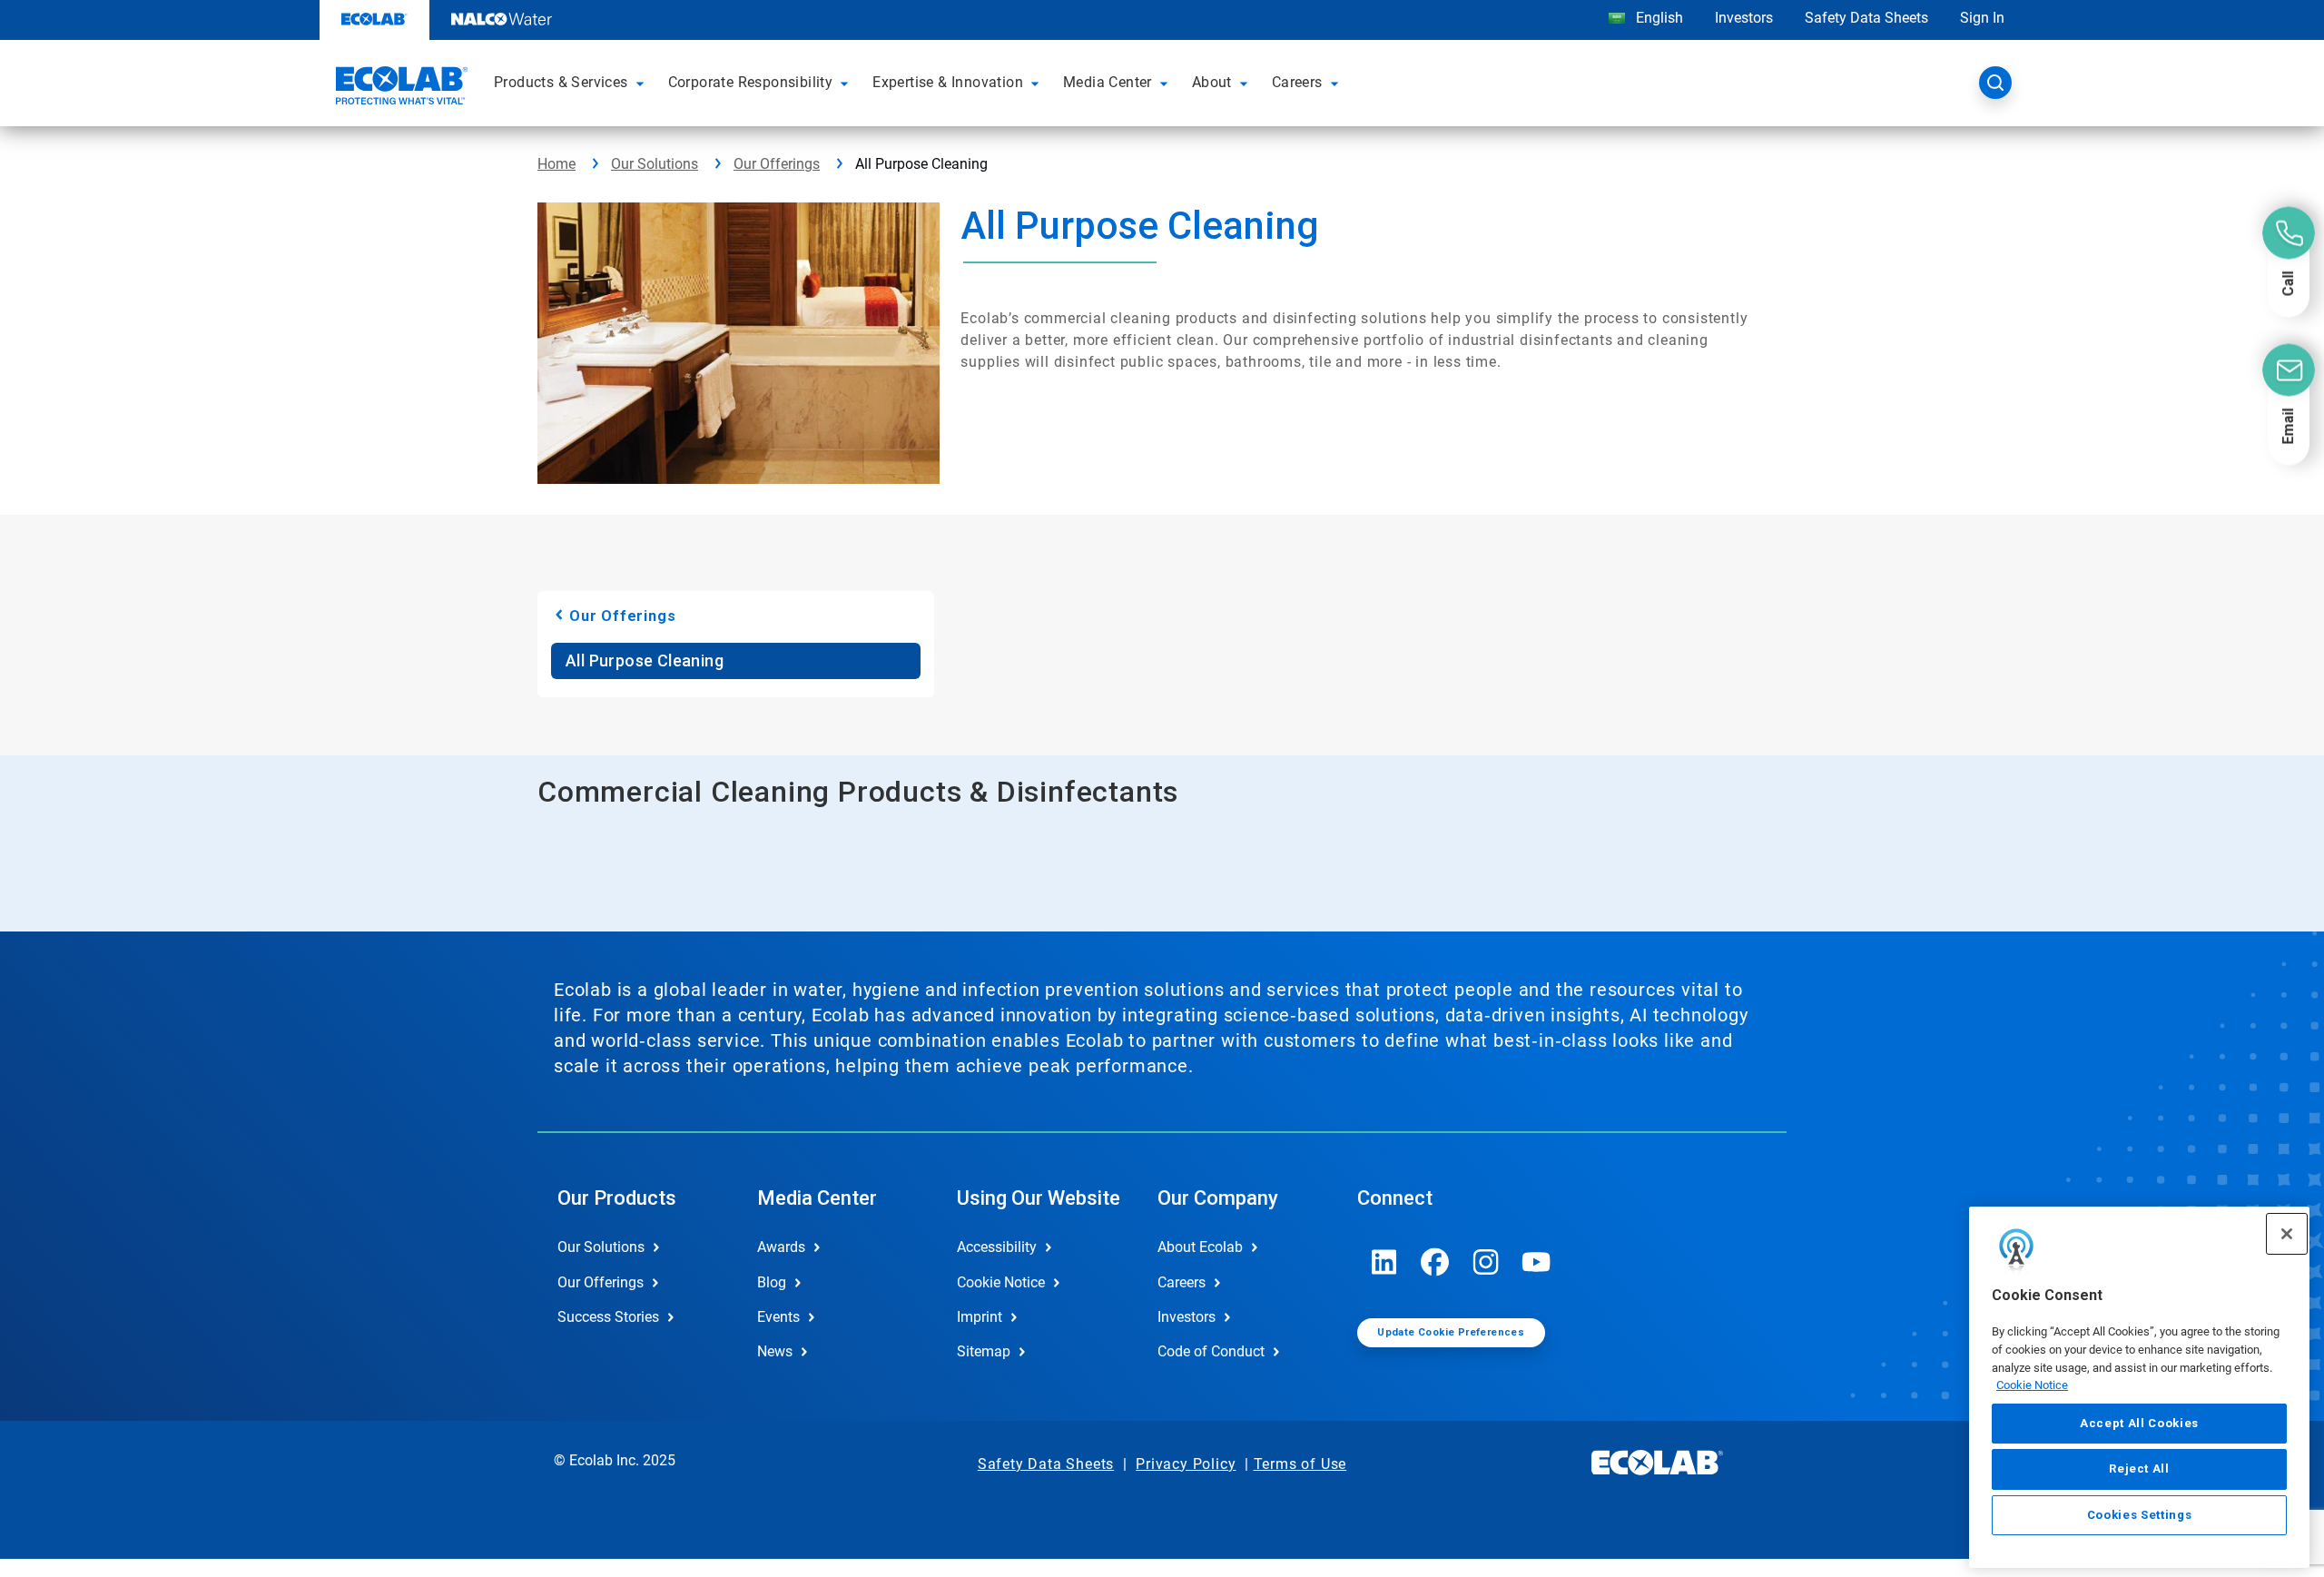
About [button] (1212, 82)
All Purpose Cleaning (645, 660)
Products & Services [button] (561, 82)
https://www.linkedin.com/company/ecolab (1384, 1262)
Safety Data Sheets (1866, 18)
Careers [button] (1297, 82)
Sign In (1982, 18)
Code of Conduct (1211, 1351)
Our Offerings (777, 164)
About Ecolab (1200, 1247)
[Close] (2287, 1234)
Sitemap (984, 1351)
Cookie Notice (2032, 1385)
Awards (781, 1247)
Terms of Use (1300, 1464)
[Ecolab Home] (399, 88)
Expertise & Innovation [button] (948, 82)
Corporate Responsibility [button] (751, 82)
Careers (1182, 1282)
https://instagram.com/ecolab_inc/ (1486, 1262)
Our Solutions (655, 164)
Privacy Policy (1186, 1464)
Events (778, 1317)
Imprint (980, 1317)
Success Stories (608, 1317)
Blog (772, 1282)
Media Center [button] (1108, 82)
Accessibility (997, 1247)
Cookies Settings (2140, 1515)
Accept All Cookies (2139, 1423)
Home (556, 164)
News (775, 1351)
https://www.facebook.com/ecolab (1435, 1262)
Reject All (2139, 1469)
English (1658, 18)
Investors (1744, 18)
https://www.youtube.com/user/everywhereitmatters (1537, 1262)
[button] (643, 83)
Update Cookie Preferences (1451, 1332)
